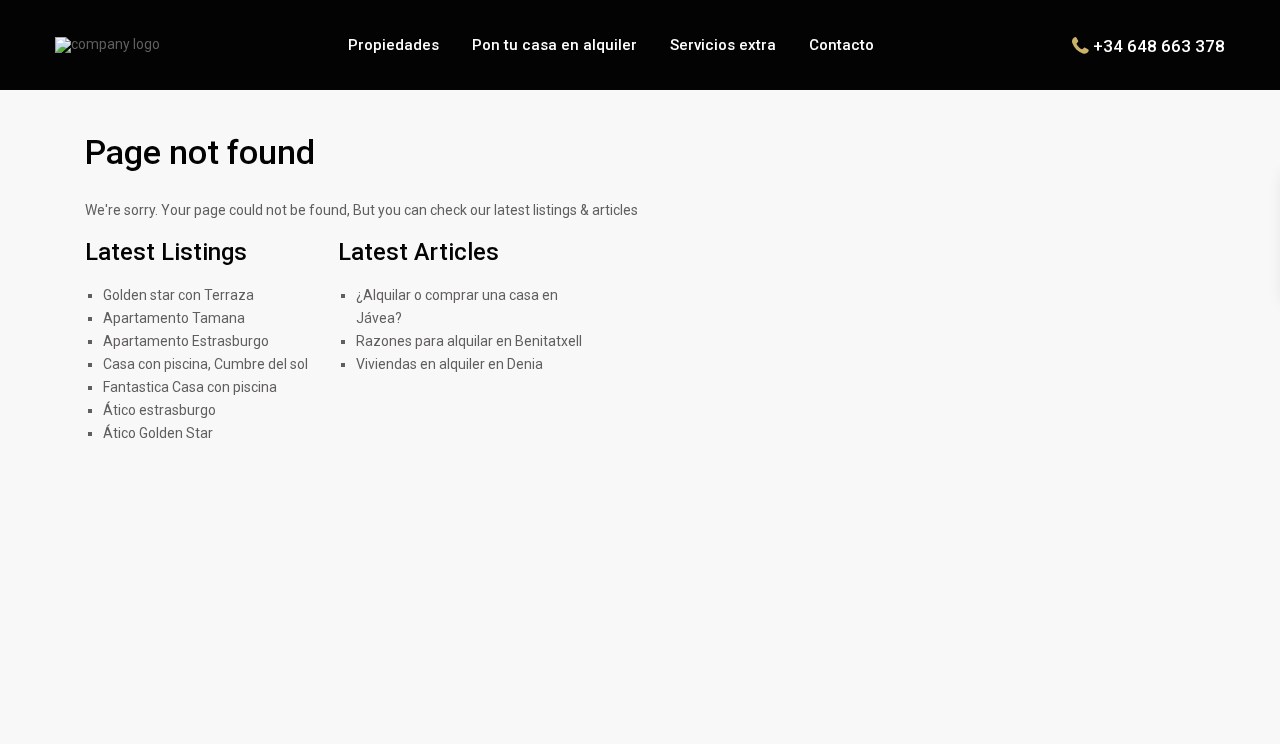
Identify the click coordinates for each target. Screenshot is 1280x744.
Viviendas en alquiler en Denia (449, 364)
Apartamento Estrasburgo (186, 341)
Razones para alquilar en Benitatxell (469, 341)
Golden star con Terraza (178, 295)
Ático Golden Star (158, 433)
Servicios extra (723, 45)
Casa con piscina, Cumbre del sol (205, 364)
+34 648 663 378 (1159, 45)
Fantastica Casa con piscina (190, 387)
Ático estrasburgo (159, 410)
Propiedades (393, 45)
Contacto (841, 45)
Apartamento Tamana (174, 318)
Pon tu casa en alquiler (554, 45)
